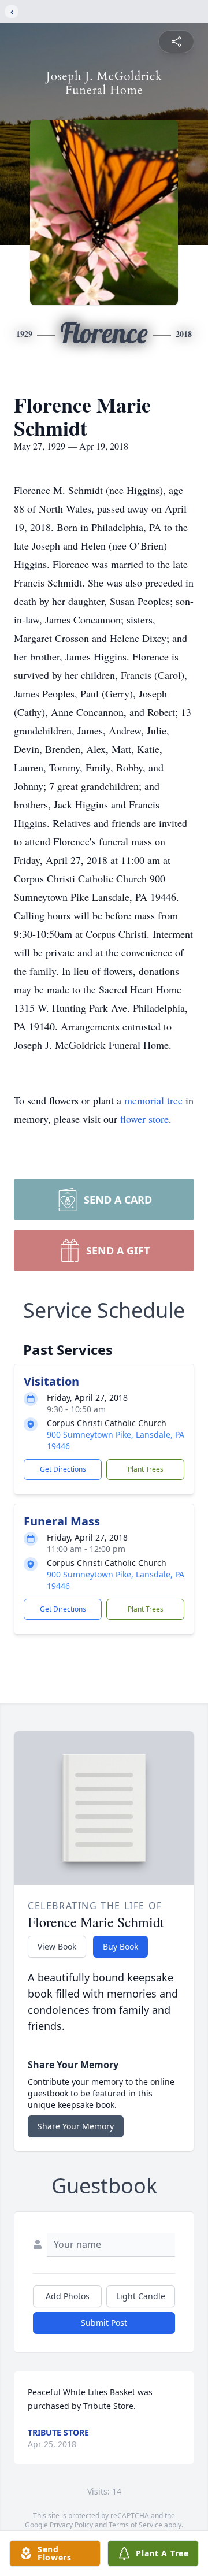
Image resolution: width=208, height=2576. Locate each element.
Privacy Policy (71, 2525)
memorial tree (153, 1100)
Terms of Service (135, 2525)
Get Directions (63, 1469)
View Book (57, 1946)
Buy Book (120, 1946)
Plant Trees (146, 1469)
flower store (144, 1119)
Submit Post (104, 2323)
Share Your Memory (76, 2126)
